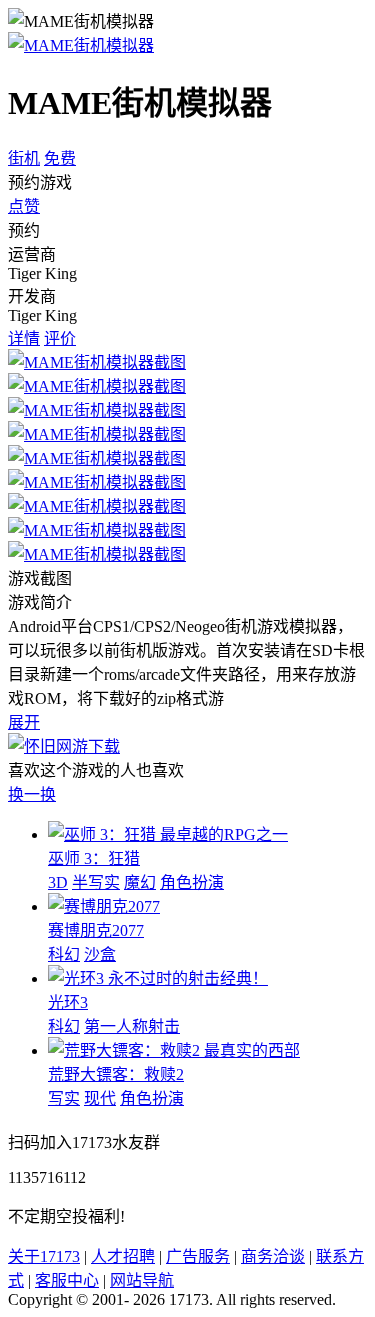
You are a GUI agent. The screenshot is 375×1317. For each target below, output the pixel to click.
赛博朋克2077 (96, 930)
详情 (24, 338)
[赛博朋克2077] (104, 906)
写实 (64, 1098)
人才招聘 (123, 1256)
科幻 (64, 954)
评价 (60, 338)
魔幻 (140, 882)
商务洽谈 (273, 1256)
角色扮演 (192, 882)
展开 (24, 722)
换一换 (32, 794)
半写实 (96, 882)
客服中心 (67, 1280)
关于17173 (44, 1256)
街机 (24, 158)
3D (58, 882)
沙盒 (100, 954)
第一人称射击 (132, 1026)
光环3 (68, 1002)
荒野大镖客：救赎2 (116, 1074)
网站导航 (142, 1280)
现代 (100, 1098)
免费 (60, 158)
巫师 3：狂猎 (94, 858)
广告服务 (198, 1256)
